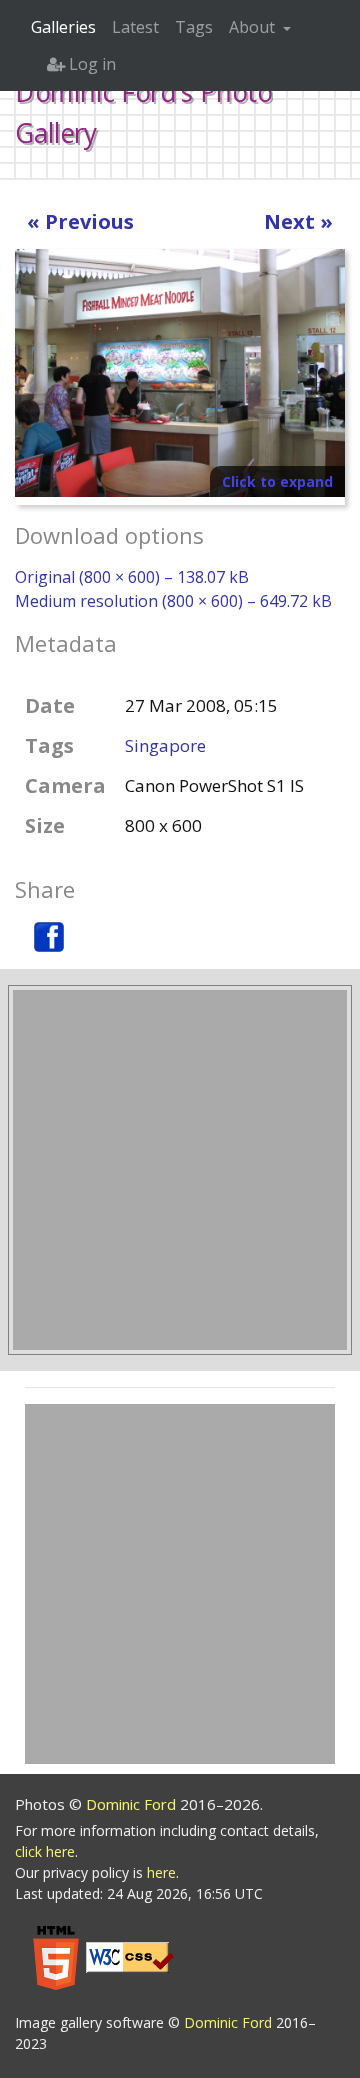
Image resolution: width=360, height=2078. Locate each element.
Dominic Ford (133, 1804)
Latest (135, 27)
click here (45, 1851)
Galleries (63, 27)
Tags (194, 27)
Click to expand (277, 481)
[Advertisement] (180, 1170)
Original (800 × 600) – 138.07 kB (132, 577)
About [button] (254, 27)
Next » (298, 221)
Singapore (165, 745)
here (161, 1872)
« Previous (80, 221)
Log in (90, 64)
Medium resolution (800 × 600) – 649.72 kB (173, 601)
